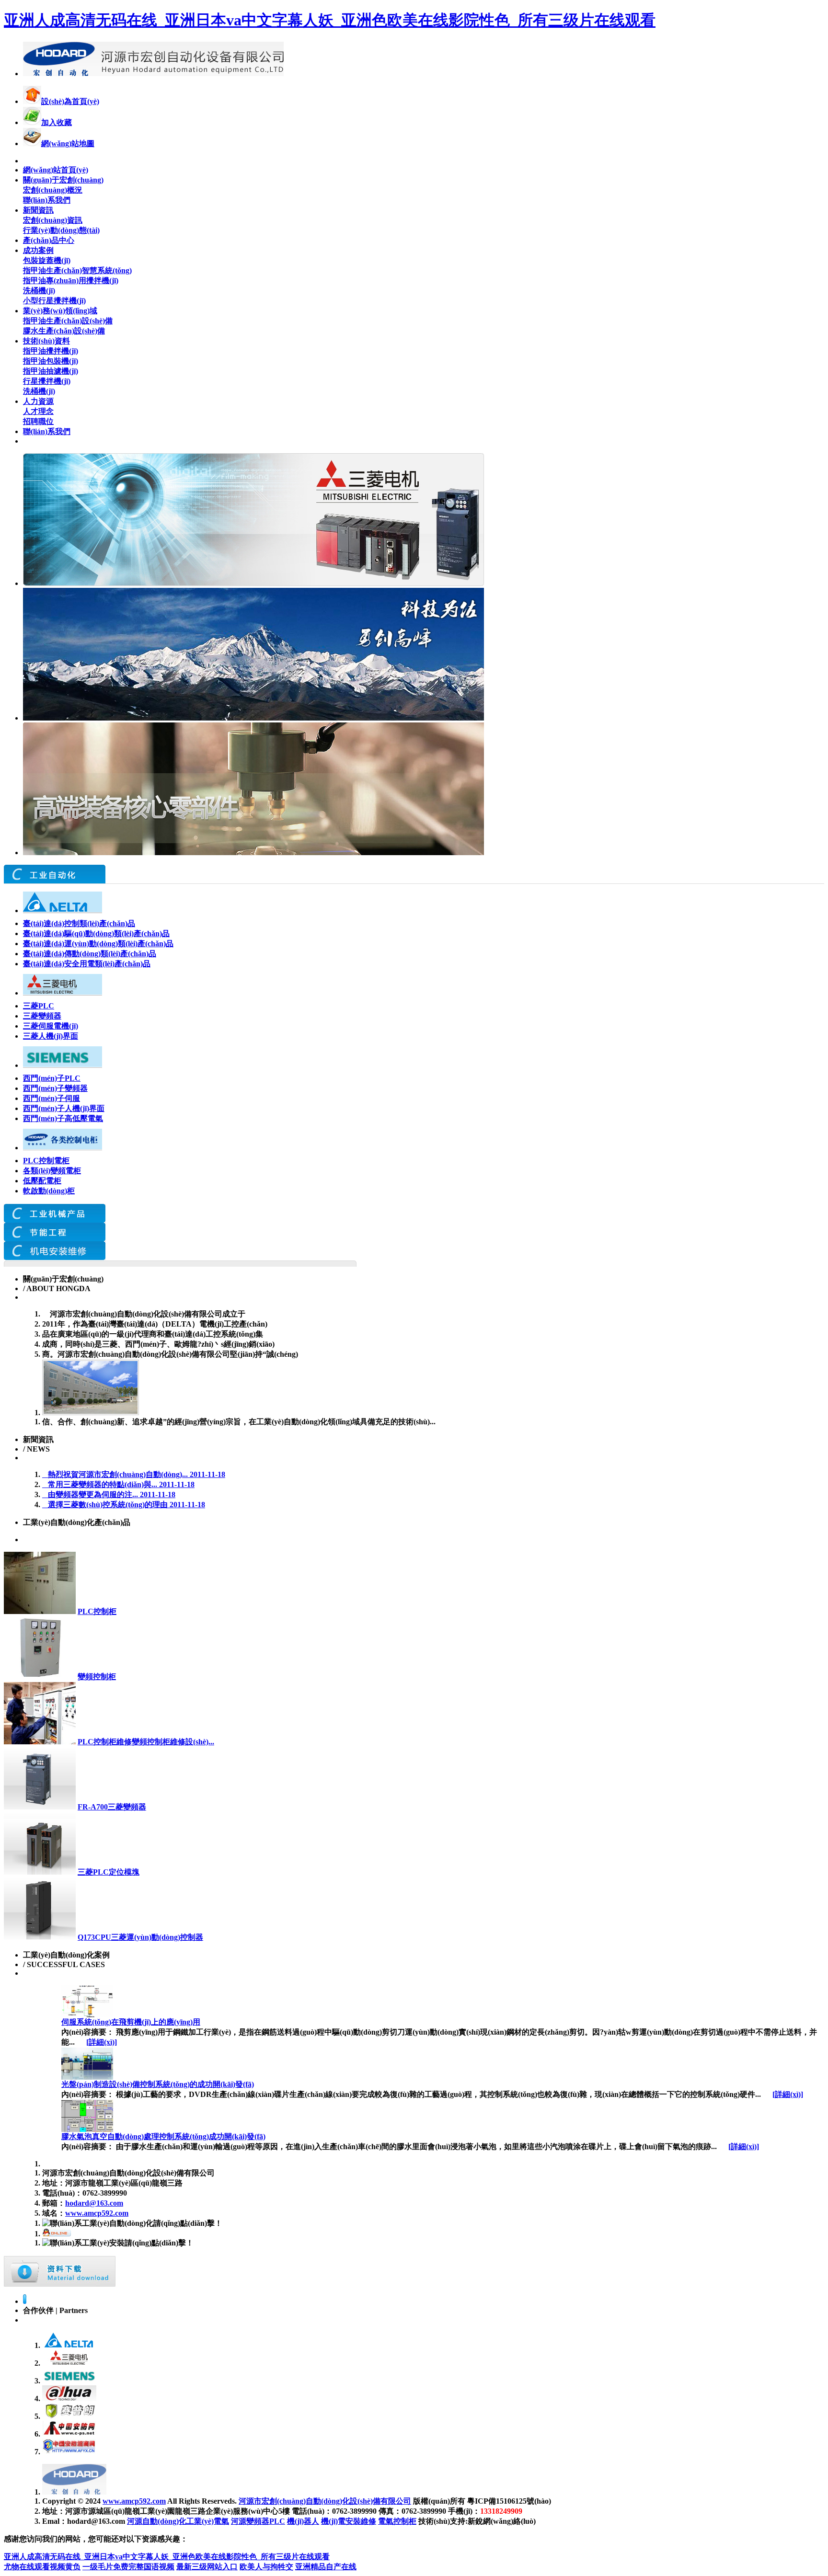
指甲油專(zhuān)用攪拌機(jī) (71, 280)
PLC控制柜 (97, 1611)
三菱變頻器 (42, 1016)
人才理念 (38, 411)
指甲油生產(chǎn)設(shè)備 (68, 321)
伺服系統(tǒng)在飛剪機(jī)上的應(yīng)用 (131, 2022)
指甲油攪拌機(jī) (51, 351)
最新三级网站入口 (207, 2567)
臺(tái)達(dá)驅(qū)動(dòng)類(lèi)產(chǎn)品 (96, 933)
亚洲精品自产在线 (326, 2567)
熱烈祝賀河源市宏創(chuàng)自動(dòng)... (134, 1474)
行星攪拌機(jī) (47, 381)
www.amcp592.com (97, 2213)
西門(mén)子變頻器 (55, 1088)
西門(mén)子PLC (52, 1078)
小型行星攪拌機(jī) (54, 301)
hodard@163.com (94, 2203)
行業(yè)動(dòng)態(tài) (61, 230)
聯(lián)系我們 (47, 200)
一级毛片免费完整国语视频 (128, 2567)
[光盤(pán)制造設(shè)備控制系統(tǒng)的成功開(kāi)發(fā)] (87, 2077)
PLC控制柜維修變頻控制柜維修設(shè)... (146, 1742)
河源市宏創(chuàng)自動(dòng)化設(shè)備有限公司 (325, 2501)
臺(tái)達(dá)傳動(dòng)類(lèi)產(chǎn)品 (90, 954)
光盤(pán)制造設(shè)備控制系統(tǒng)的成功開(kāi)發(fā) (158, 2084)
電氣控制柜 (397, 2521)
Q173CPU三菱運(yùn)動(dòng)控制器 (140, 1937)
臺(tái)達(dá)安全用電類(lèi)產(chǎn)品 (87, 964)
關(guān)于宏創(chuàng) (63, 180)
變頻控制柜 (97, 1677)
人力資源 (38, 401)
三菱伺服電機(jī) (51, 1026)
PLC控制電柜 (46, 1161)
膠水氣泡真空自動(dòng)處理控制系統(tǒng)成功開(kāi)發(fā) (163, 2136)
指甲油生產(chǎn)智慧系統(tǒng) (77, 270)
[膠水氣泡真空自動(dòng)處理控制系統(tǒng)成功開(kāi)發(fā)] (87, 2129)
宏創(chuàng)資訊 (53, 220)
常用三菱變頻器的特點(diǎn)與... (118, 1484)
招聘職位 (38, 421)
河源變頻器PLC (258, 2521)
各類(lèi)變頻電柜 (52, 1171)
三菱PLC (39, 1006)
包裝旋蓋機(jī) (47, 260)
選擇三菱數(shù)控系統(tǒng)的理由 (124, 1505)
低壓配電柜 (42, 1181)
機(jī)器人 (303, 2521)
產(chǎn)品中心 (49, 240)
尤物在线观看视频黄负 (42, 2567)
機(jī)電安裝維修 (349, 2521)
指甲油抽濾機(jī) (51, 371)
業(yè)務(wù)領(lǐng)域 (60, 311)
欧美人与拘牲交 (266, 2567)
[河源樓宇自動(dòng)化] (55, 1220)
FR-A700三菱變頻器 (112, 1807)
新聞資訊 (38, 210)
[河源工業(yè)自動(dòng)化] (55, 1257)
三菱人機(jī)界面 (51, 1036)
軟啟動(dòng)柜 (49, 1191)
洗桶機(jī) (39, 291)
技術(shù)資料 (46, 341)
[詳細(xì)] (102, 2042)
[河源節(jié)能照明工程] (55, 1239)
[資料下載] (60, 2284)
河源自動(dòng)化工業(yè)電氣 (178, 2521)
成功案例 (38, 250)
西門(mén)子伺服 (52, 1098)
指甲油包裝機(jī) (51, 361)
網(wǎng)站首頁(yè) (56, 170)
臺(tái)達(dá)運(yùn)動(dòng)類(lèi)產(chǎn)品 (98, 944)
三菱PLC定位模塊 (109, 1872)
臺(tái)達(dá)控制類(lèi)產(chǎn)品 (79, 923)
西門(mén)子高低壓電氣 (63, 1118)
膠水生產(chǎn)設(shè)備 (64, 331)
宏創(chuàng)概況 (53, 190)
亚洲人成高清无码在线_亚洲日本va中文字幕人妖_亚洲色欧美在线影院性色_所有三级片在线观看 (330, 20)
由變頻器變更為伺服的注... (109, 1494)
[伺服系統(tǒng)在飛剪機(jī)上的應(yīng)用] (87, 2015)
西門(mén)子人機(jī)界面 (64, 1108)
